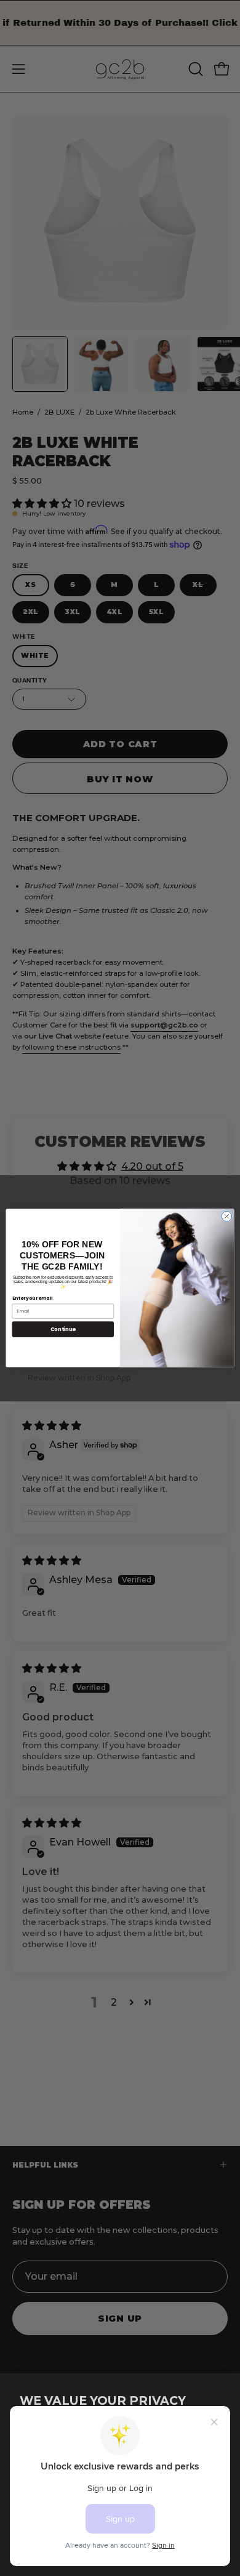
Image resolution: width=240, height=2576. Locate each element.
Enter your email (33, 1298)
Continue (63, 1329)
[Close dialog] (227, 1216)
